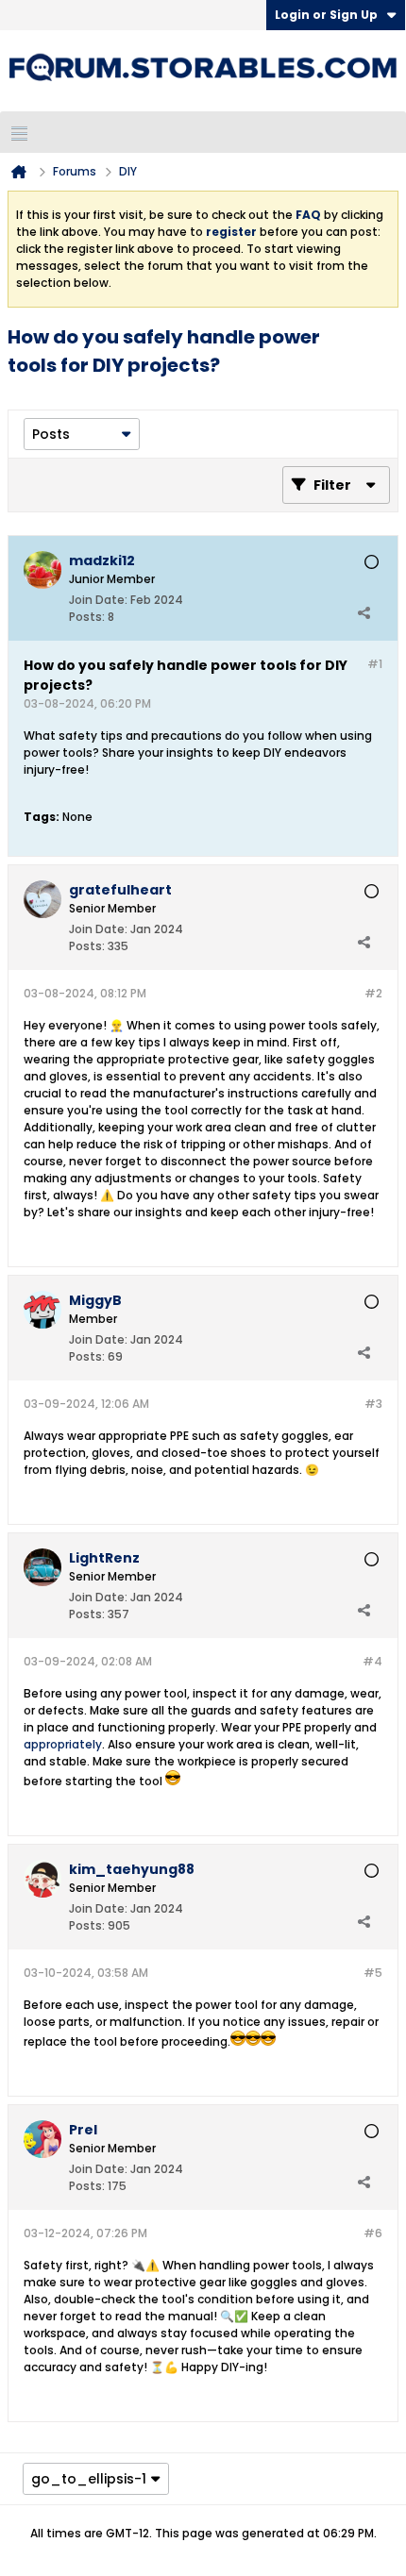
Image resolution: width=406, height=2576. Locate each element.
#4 (372, 1661)
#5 (373, 1973)
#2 (373, 993)
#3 (373, 1404)
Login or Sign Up (326, 15)
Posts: (87, 617)
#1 (375, 664)
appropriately (63, 1744)
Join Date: (98, 600)
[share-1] (364, 612)
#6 (373, 2233)
